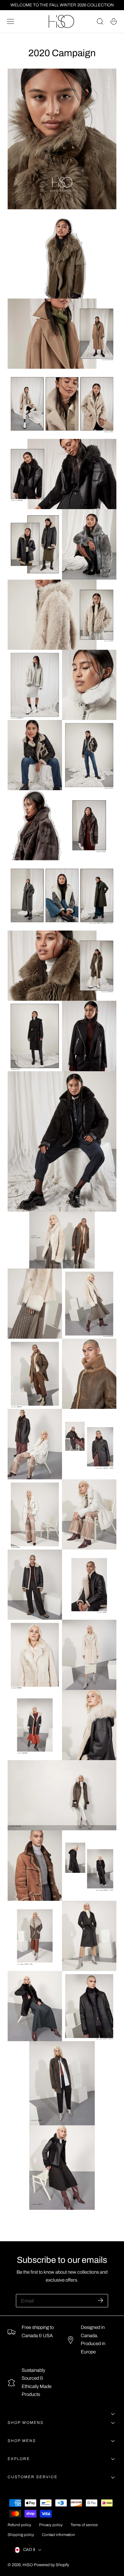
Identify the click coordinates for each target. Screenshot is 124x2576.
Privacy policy (51, 2525)
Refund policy (19, 2525)
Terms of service (84, 2525)
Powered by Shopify (51, 2565)
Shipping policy (21, 2535)
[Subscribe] (100, 2300)
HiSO (28, 2565)
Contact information (59, 2535)
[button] (10, 22)
